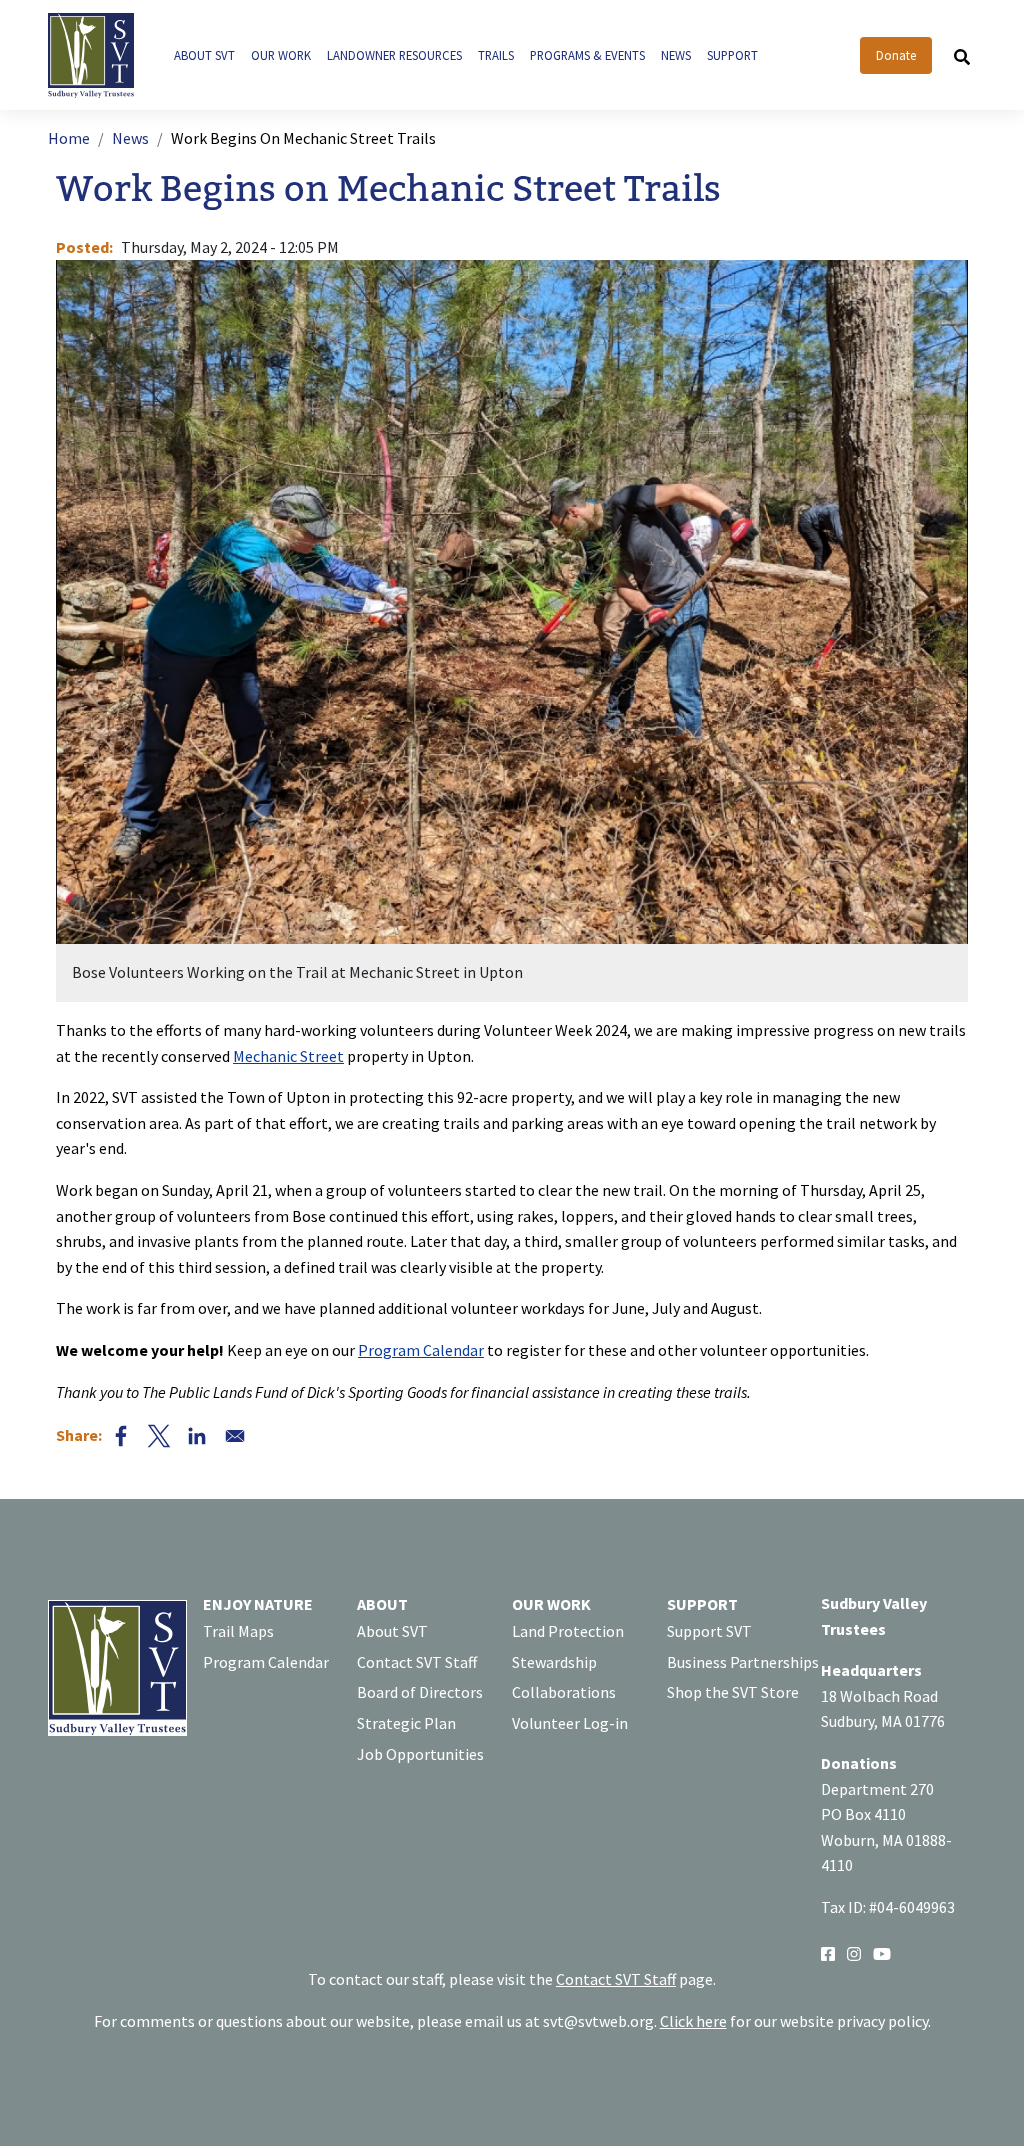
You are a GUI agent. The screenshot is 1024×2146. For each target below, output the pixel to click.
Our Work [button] (281, 55)
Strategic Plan (406, 1723)
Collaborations (564, 1692)
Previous (284, 631)
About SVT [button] (204, 55)
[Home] (99, 55)
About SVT (392, 1631)
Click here (693, 2021)
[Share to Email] (235, 1436)
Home (69, 138)
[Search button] (962, 56)
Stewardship (554, 1662)
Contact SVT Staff (417, 1662)
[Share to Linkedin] (197, 1436)
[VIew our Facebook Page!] (828, 1952)
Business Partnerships (743, 1662)
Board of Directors (420, 1692)
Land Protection (568, 1631)
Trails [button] (496, 55)
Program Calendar (421, 1350)
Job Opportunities (420, 1754)
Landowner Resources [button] (394, 55)
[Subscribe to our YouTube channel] (882, 1952)
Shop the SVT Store (733, 1692)
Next (740, 631)
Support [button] (732, 55)
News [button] (676, 55)
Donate (896, 55)
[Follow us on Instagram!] (854, 1952)
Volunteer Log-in (570, 1723)
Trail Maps (238, 1631)
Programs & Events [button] (587, 55)
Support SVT (709, 1631)
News (130, 138)
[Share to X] (159, 1436)
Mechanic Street (288, 1056)
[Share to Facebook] (121, 1436)
